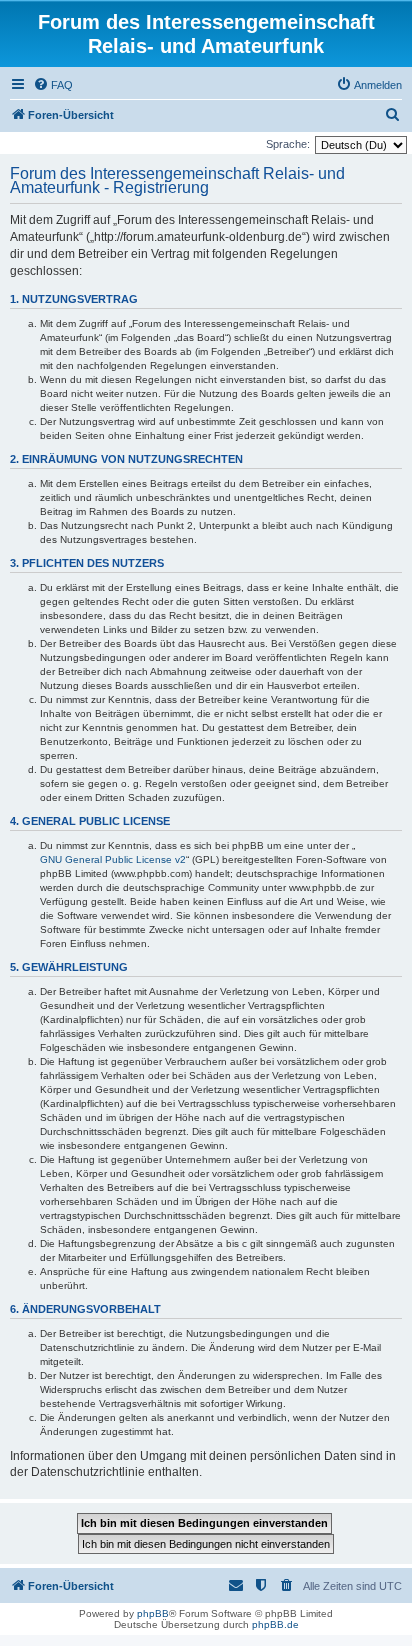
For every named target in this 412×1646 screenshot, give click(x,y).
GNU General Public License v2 (113, 859)
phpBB (153, 1613)
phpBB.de (275, 1624)
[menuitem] (53, 85)
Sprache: (288, 144)
